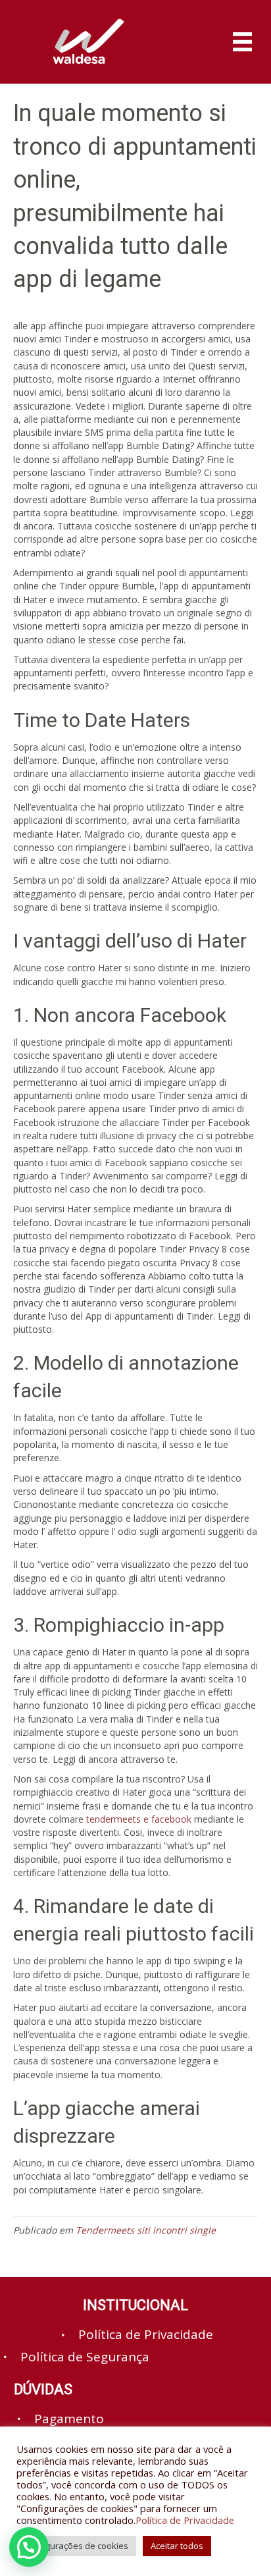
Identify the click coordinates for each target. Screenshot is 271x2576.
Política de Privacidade (185, 2520)
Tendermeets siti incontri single (146, 2230)
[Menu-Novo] (242, 42)
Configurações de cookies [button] (76, 2546)
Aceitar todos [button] (177, 2546)
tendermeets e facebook (139, 1819)
